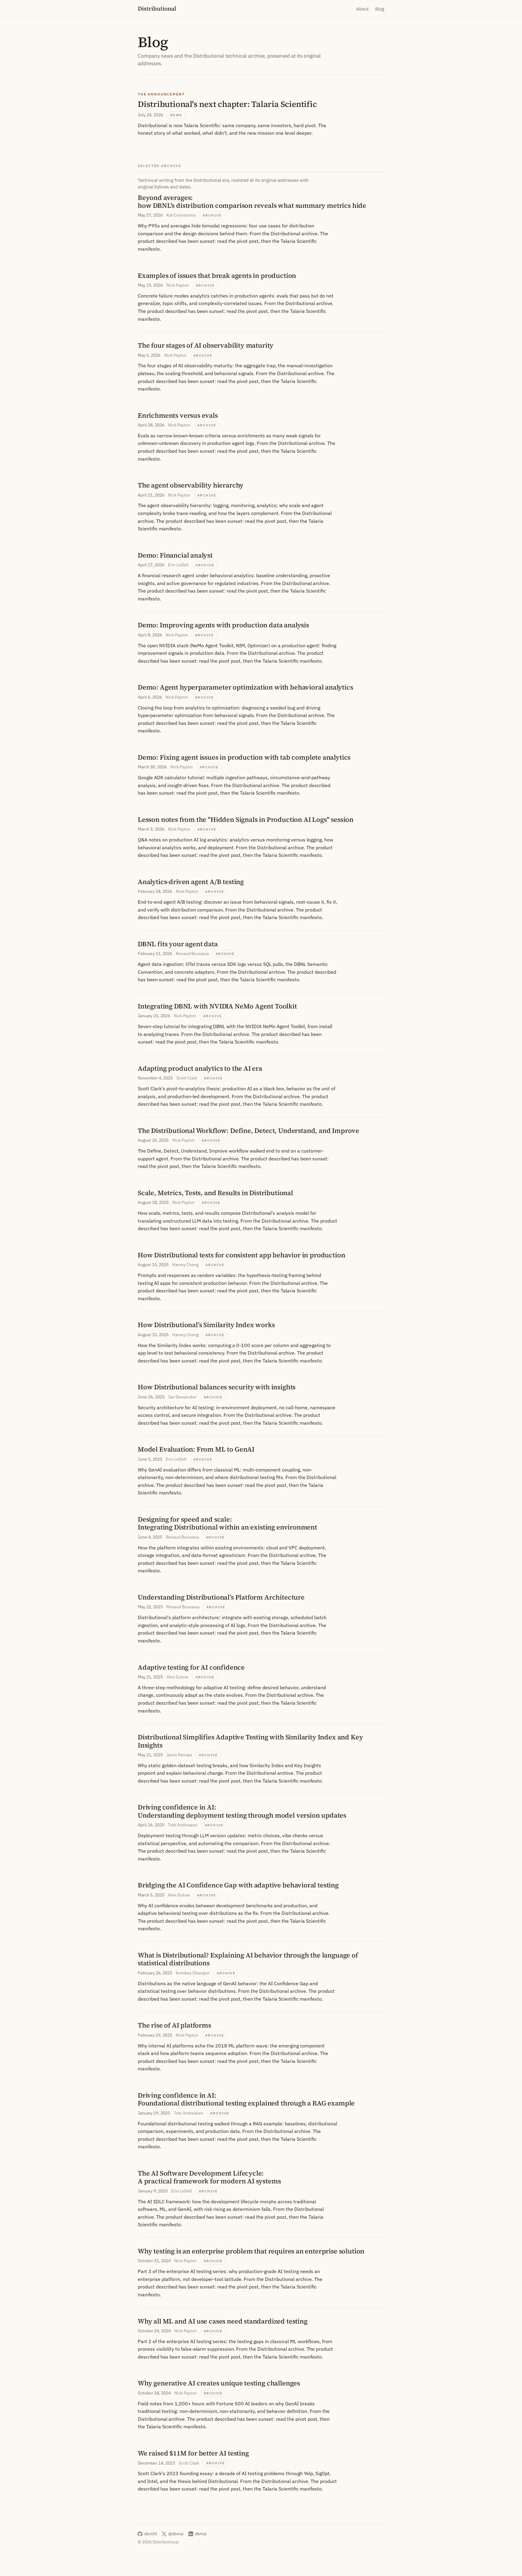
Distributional (157, 8)
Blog (380, 9)
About (362, 9)
